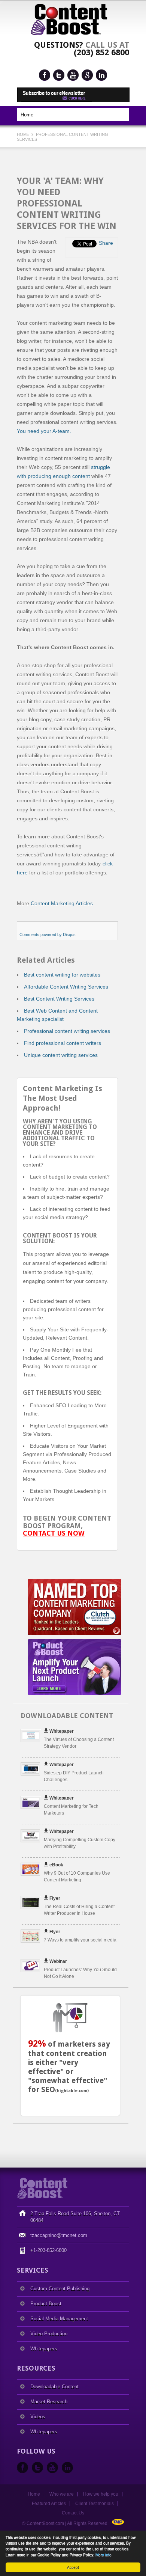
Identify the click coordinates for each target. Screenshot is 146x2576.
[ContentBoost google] (87, 75)
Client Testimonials (95, 2504)
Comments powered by (48, 935)
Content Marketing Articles (62, 903)
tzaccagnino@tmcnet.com (59, 2235)
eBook (56, 1865)
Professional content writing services (67, 1031)
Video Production (49, 2334)
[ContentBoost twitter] (59, 75)
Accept (73, 2567)
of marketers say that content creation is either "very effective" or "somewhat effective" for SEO (69, 2067)
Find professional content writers (63, 1043)
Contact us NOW (54, 1533)
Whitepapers (44, 2349)
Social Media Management (59, 2319)
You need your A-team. (44, 431)
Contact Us (73, 2513)
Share (106, 243)
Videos (38, 2417)
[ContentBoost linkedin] (101, 75)
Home (24, 134)
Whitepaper (62, 1731)
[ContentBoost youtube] (73, 75)
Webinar (58, 1961)
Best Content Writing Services (59, 999)
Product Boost (46, 2304)
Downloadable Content (54, 2387)
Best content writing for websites (62, 975)
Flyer (55, 1898)
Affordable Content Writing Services (66, 987)
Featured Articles (49, 2504)
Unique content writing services (61, 1055)
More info (104, 2554)
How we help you (101, 2494)
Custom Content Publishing (60, 2289)
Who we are (62, 2494)
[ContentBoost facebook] (45, 75)
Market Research (49, 2402)
